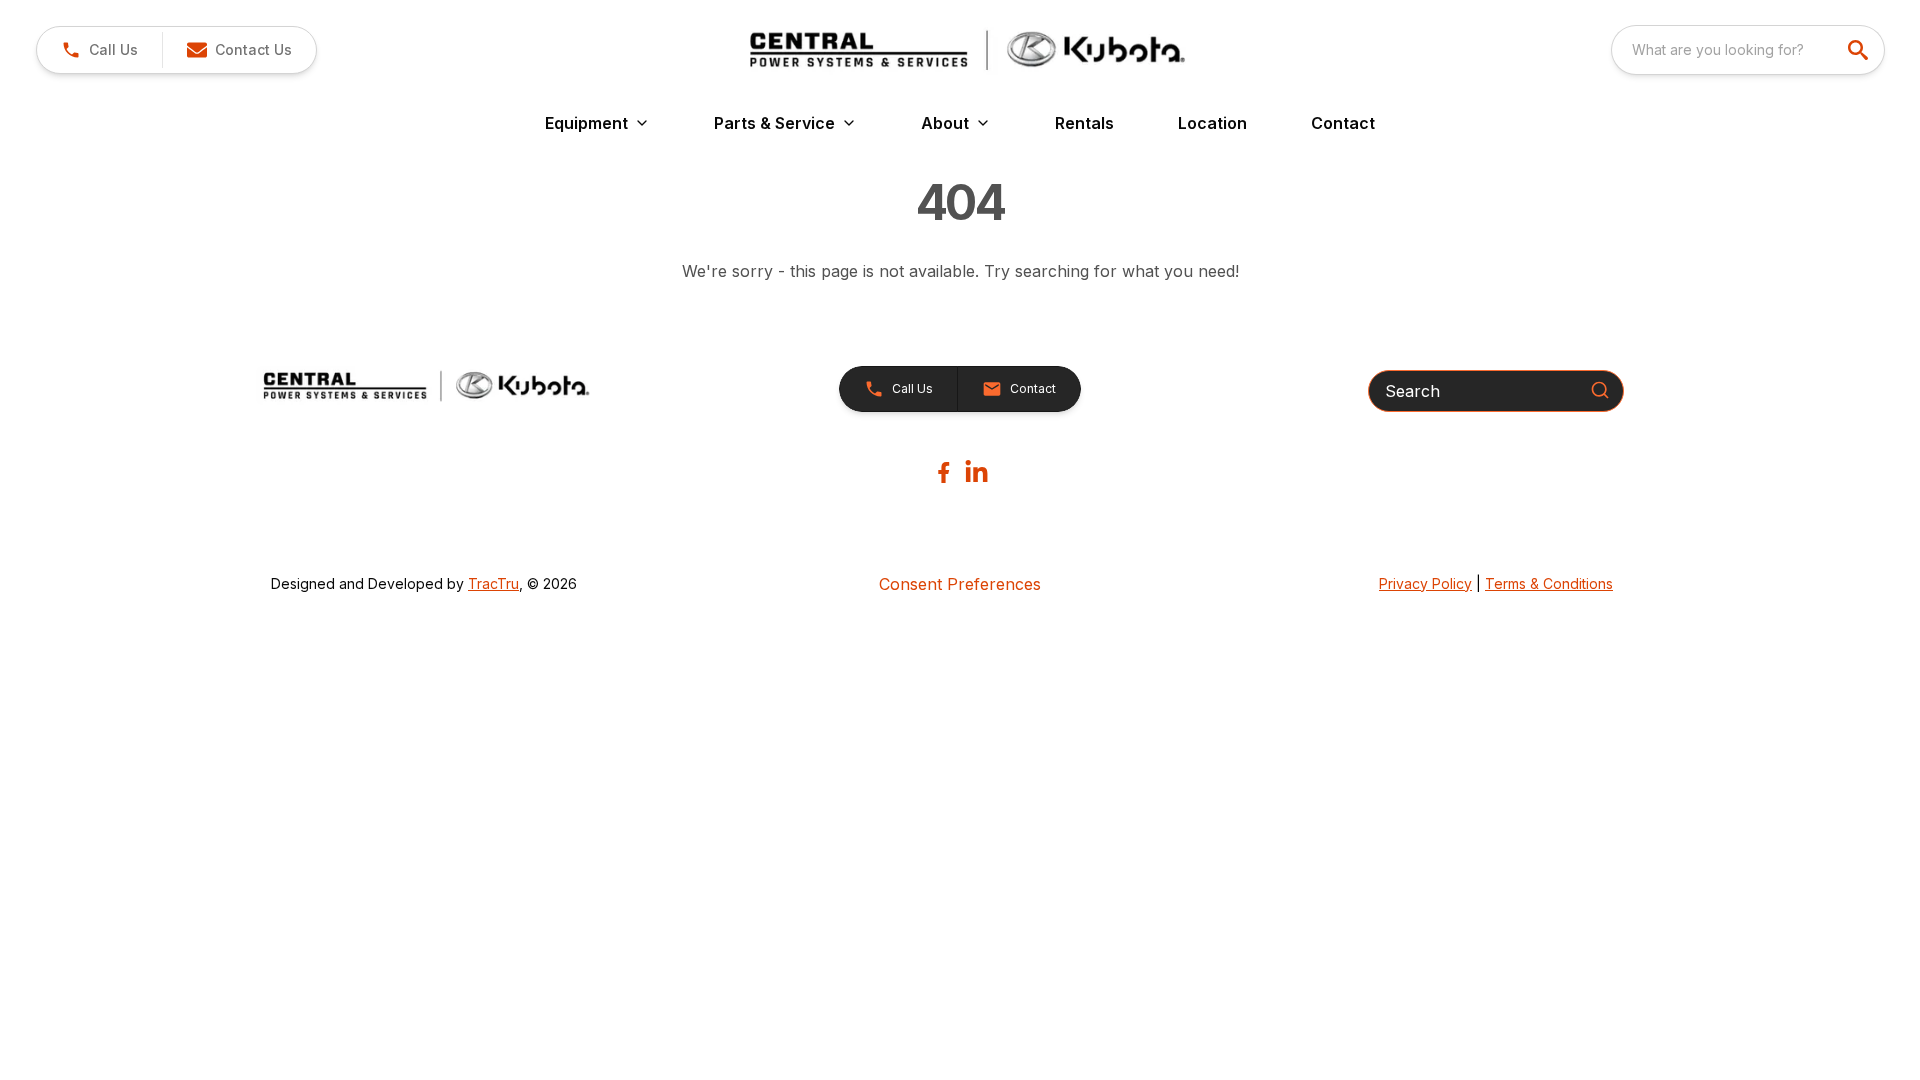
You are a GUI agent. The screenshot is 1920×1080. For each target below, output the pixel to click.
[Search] (1600, 390)
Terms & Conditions (1549, 583)
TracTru (493, 583)
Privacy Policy (1425, 583)
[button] (99, 50)
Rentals (1084, 123)
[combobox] (1748, 50)
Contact (1343, 123)
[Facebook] (943, 472)
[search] (1860, 50)
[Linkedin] (976, 472)
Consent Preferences (960, 584)
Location (1212, 123)
